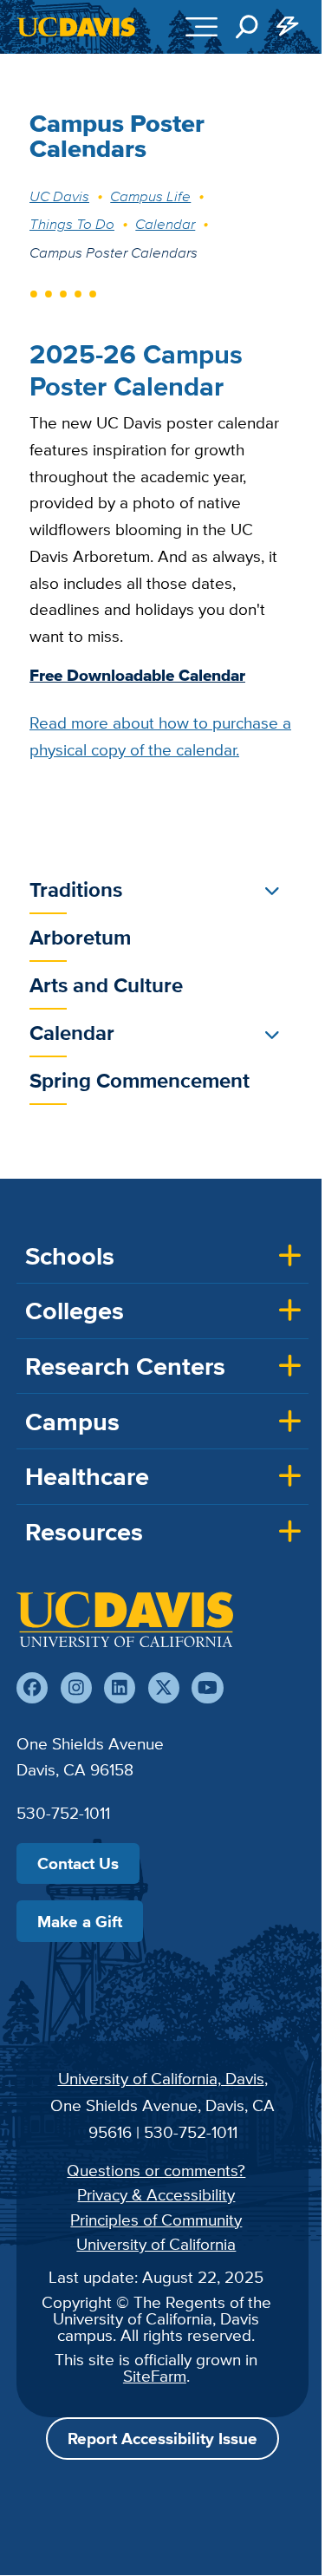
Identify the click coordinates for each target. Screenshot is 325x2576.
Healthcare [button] (87, 1476)
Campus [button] (72, 1422)
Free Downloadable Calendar (137, 675)
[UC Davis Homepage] (76, 27)
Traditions (76, 889)
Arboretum (80, 937)
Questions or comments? (156, 2170)
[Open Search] (247, 27)
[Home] (125, 1619)
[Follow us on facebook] (32, 1688)
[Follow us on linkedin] (120, 1688)
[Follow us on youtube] (207, 1688)
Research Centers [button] (125, 1366)
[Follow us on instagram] (76, 1688)
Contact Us (78, 1863)
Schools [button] (70, 1256)
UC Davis (59, 196)
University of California (156, 2244)
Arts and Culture (106, 985)
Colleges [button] (75, 1311)
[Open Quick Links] (289, 27)
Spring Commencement (140, 1080)
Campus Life (150, 196)
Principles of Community (156, 2220)
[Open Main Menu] (201, 27)
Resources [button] (84, 1532)
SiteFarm (155, 2376)
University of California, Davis (161, 2078)
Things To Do (72, 224)
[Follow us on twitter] (164, 1688)
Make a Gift (80, 1921)
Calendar (165, 224)
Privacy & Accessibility (156, 2194)
